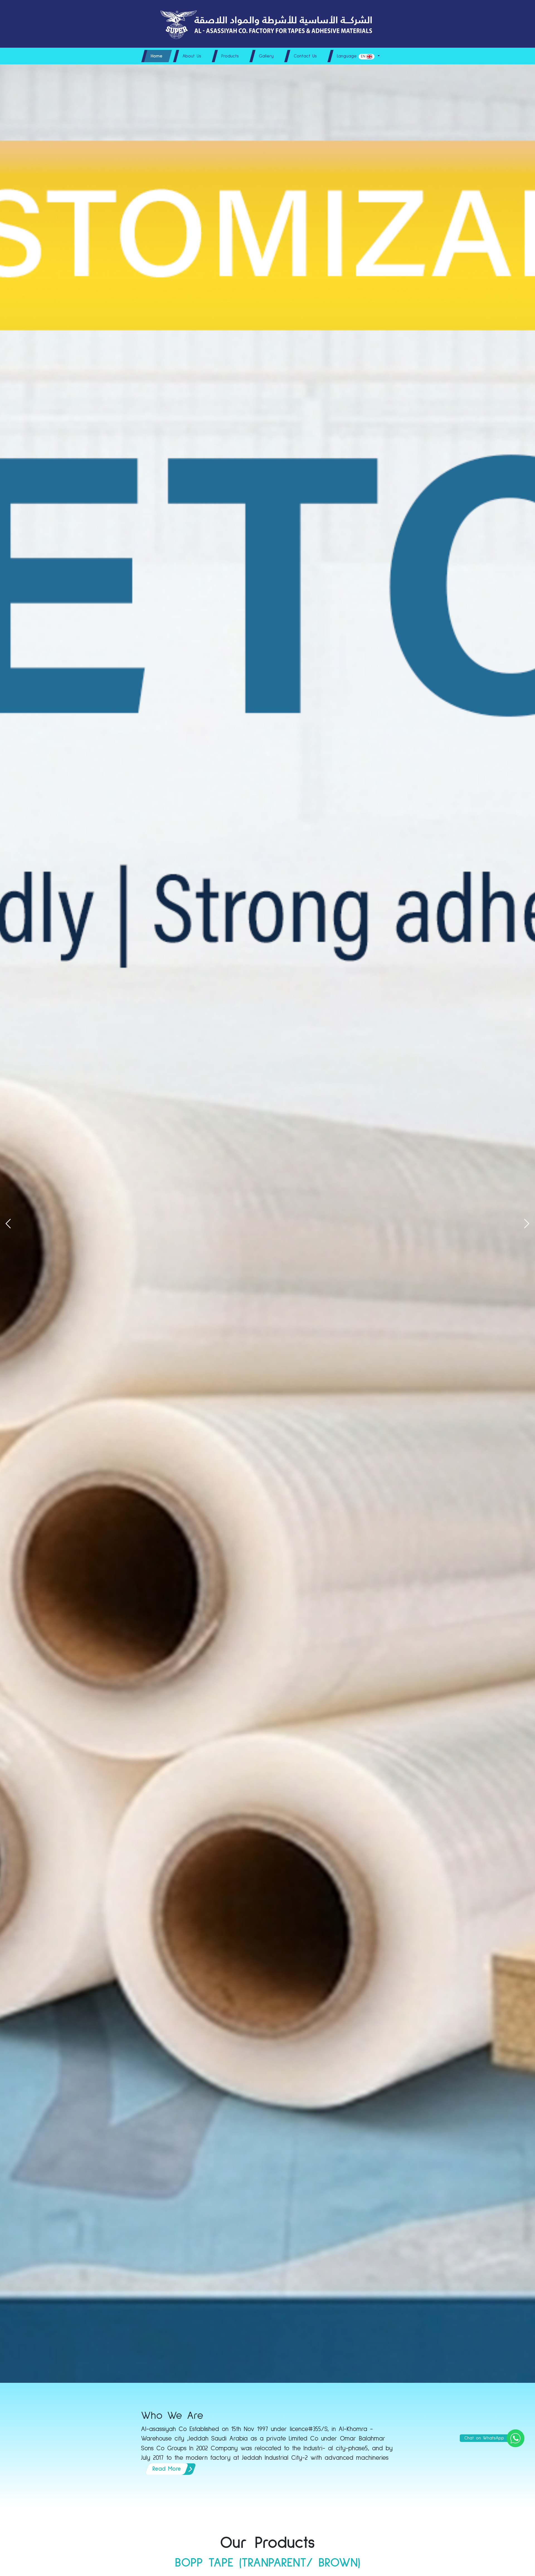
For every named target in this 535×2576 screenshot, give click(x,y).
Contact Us (305, 56)
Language (351, 56)
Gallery (266, 56)
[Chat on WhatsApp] (515, 2438)
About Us (192, 56)
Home (157, 56)
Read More (167, 2469)
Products (230, 56)
